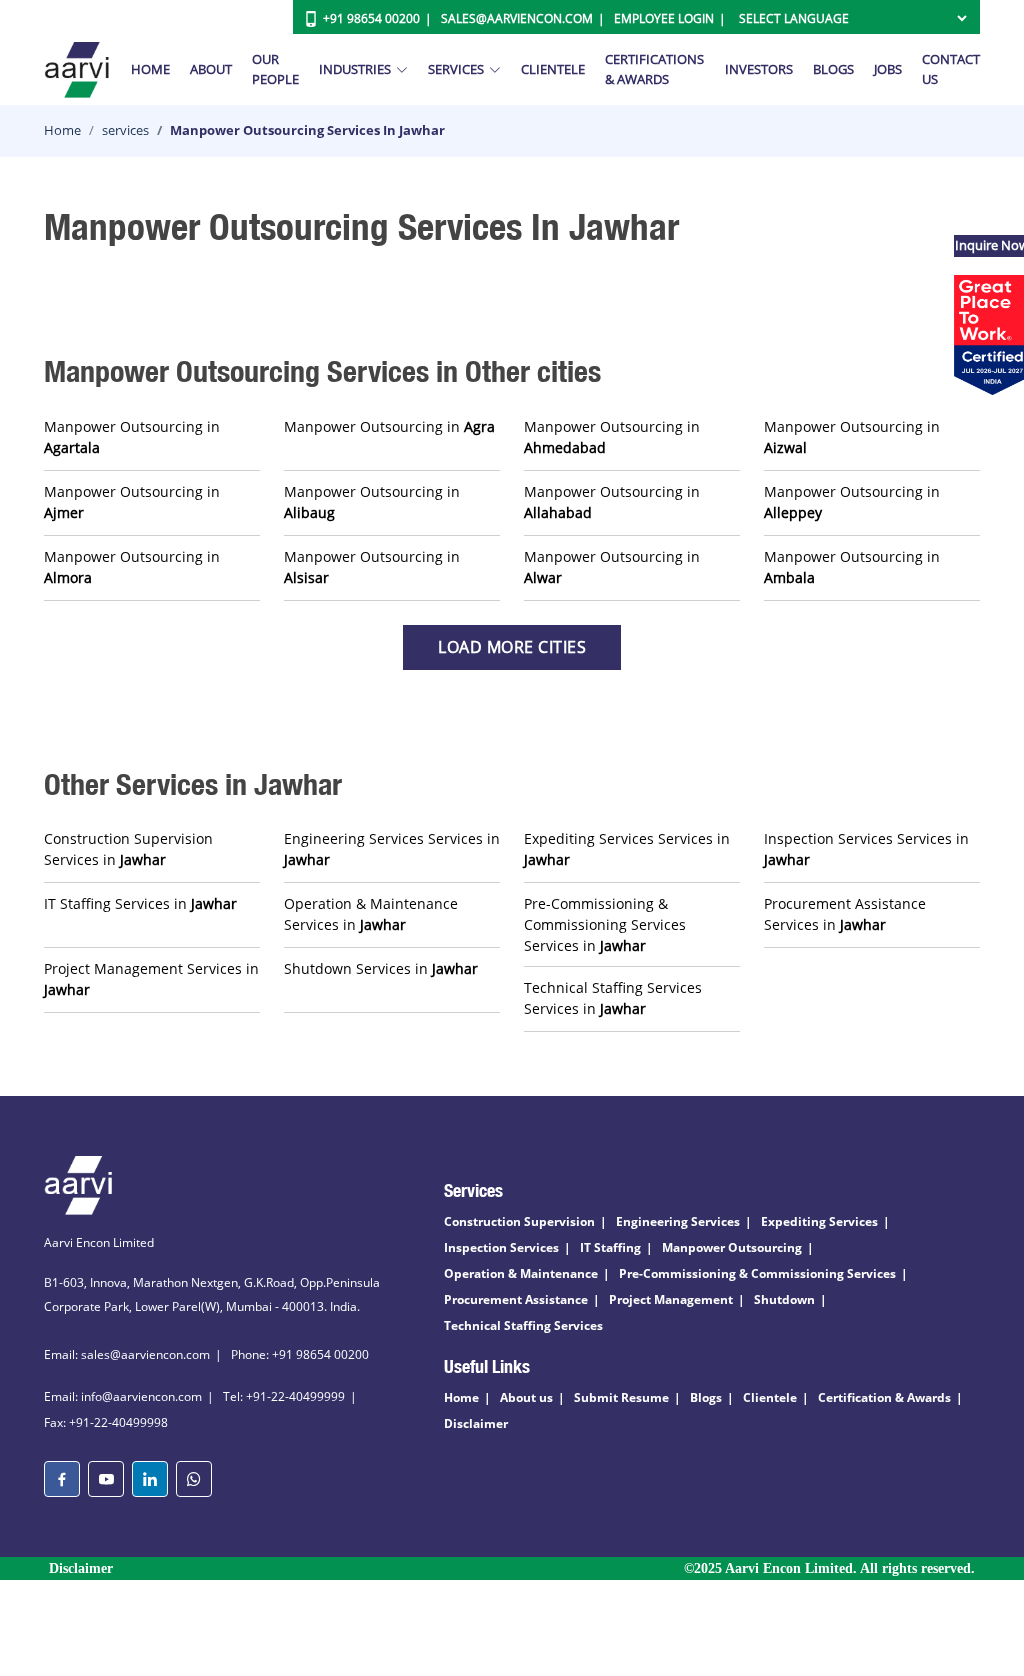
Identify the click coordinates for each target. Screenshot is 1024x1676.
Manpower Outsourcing (732, 1247)
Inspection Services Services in (866, 849)
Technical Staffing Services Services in (613, 998)
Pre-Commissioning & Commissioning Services (757, 1273)
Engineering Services (678, 1221)
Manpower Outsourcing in (132, 437)
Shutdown (784, 1299)
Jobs (888, 69)
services (125, 130)
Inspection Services (501, 1247)
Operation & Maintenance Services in (371, 914)
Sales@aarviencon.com (517, 18)
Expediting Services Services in (627, 849)
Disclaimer (476, 1423)
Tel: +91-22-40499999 (284, 1396)
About (211, 69)
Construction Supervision (519, 1221)
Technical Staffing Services (523, 1325)
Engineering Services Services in (392, 849)
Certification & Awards (884, 1397)
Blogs (833, 69)
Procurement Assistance (516, 1299)
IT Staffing (610, 1247)
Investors (759, 69)
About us (526, 1397)
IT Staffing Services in (140, 903)
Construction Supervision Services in (128, 849)
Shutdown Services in (381, 968)
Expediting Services (819, 1221)
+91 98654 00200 (371, 18)
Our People (275, 69)
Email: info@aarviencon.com (123, 1396)
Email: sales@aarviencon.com (127, 1354)
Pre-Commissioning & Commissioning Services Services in (605, 924)
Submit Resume (621, 1397)
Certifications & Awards (654, 69)
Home (150, 69)
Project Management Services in (151, 979)
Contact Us (951, 69)
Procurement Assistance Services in (845, 914)
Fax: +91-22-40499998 (106, 1422)
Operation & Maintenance (521, 1273)
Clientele (553, 69)
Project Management (671, 1299)
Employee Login (664, 18)
